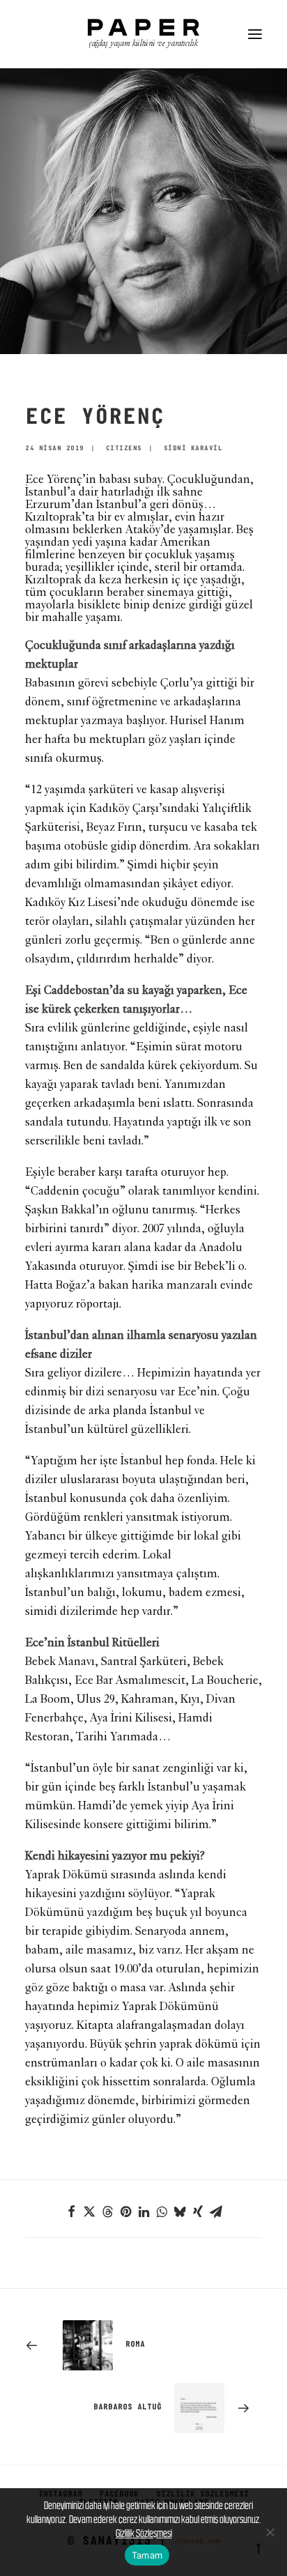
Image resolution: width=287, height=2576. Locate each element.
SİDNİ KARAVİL (193, 449)
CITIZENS (124, 449)
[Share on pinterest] (125, 2211)
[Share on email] (216, 2211)
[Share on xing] (198, 2211)
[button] (255, 34)
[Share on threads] (107, 2211)
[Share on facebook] (71, 2211)
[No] (270, 2532)
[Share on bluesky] (180, 2211)
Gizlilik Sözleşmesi (144, 2533)
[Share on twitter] (89, 2211)
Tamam (147, 2555)
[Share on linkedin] (143, 2211)
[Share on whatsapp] (162, 2211)
